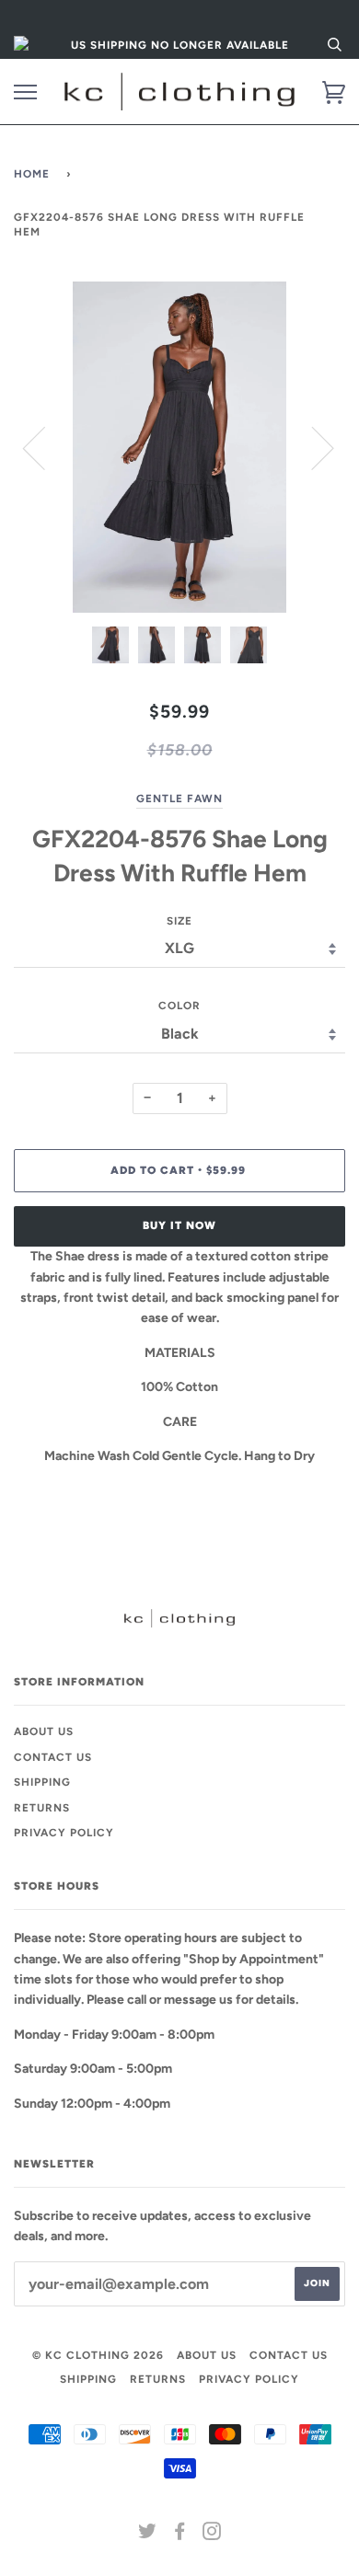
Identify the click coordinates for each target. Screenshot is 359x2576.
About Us (44, 1731)
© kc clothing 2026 (98, 2355)
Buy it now (179, 1225)
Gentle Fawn (179, 799)
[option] (179, 447)
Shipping (42, 1782)
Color (179, 1006)
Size (179, 921)
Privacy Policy (64, 1833)
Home (32, 174)
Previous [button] (45, 447)
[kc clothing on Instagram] (212, 2535)
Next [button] (312, 447)
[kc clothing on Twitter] (148, 2535)
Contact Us (53, 1757)
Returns (42, 1808)
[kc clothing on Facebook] (180, 2535)
